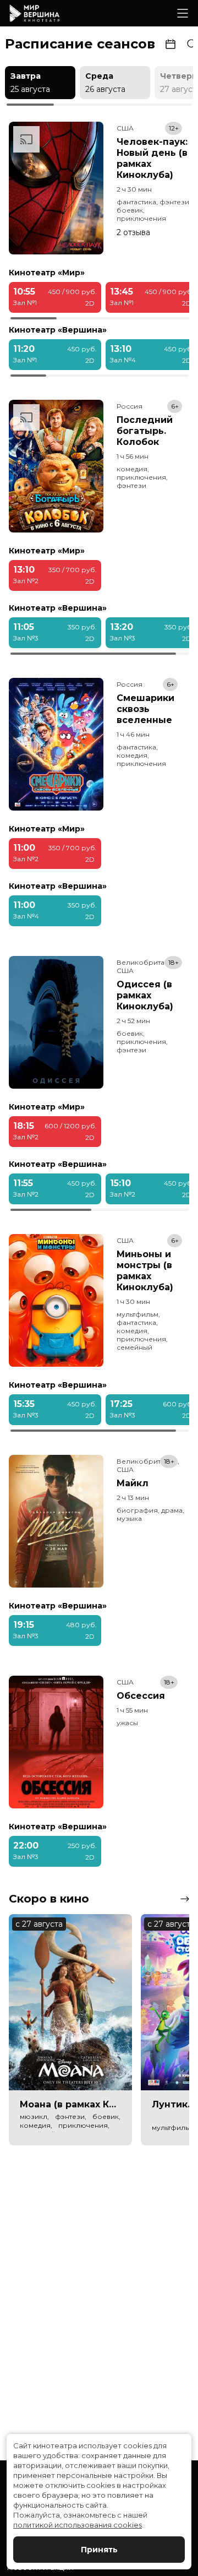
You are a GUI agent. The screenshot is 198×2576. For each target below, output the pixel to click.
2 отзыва (133, 232)
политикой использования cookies (78, 2525)
